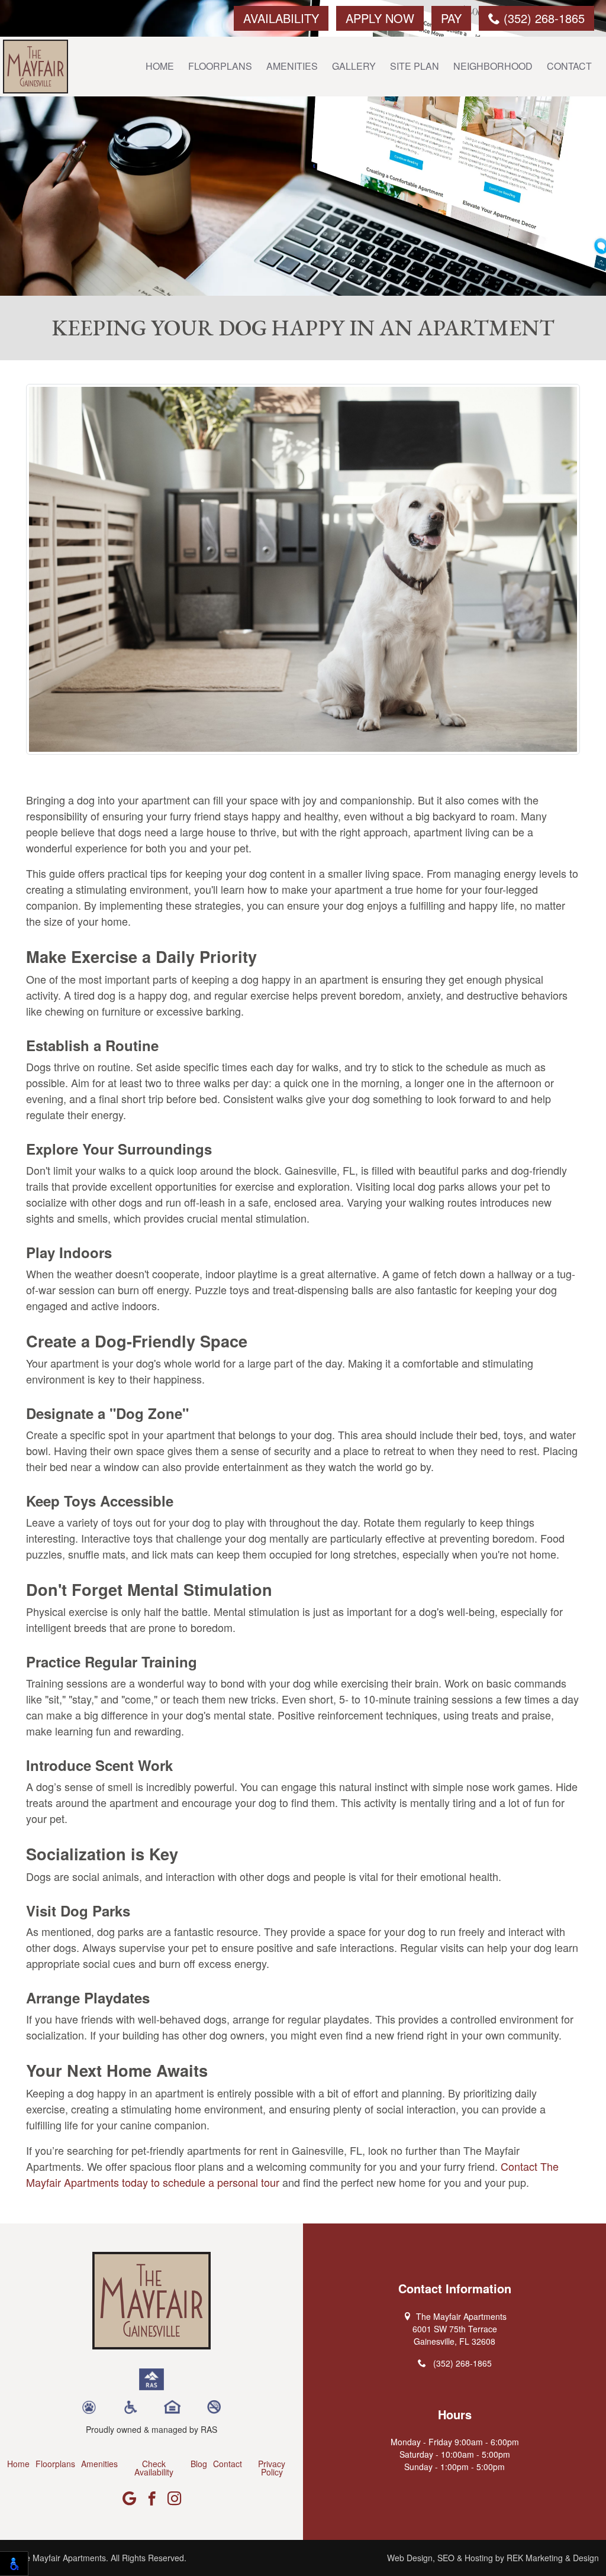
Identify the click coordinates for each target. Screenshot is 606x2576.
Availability (281, 18)
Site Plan (415, 66)
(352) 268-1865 (542, 18)
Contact (569, 66)
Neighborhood (493, 66)
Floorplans (220, 66)
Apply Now (380, 18)
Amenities (292, 66)
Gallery (354, 66)
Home (160, 66)
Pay (451, 18)
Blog (199, 2464)
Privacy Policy (272, 2468)
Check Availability (154, 2468)
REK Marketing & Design (553, 2558)
